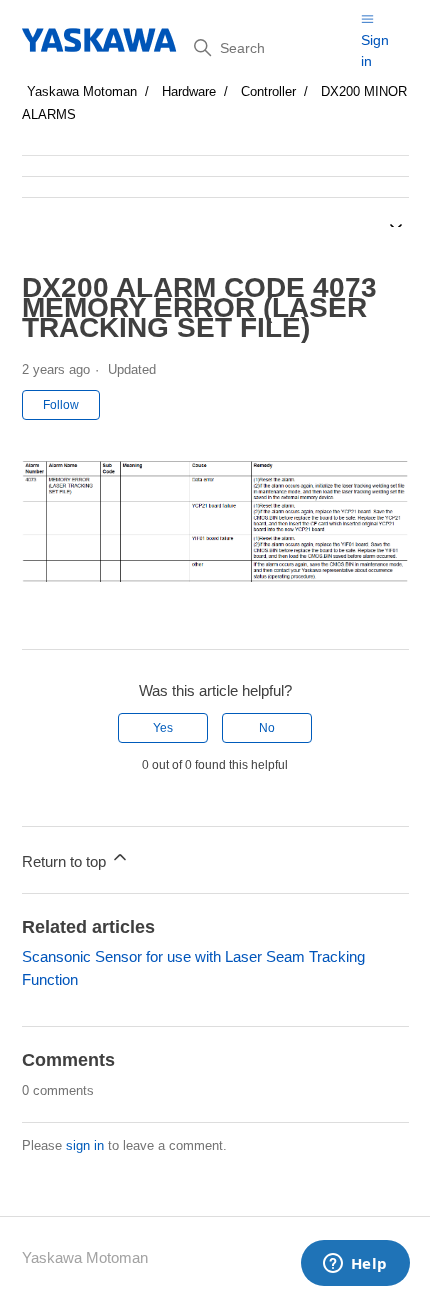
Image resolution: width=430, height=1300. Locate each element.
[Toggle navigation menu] (367, 18)
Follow (61, 405)
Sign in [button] (375, 50)
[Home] (100, 40)
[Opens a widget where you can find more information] (355, 1265)
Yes (163, 728)
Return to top (66, 861)
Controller (268, 91)
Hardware (189, 91)
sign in (85, 1145)
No (267, 728)
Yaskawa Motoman (82, 91)
